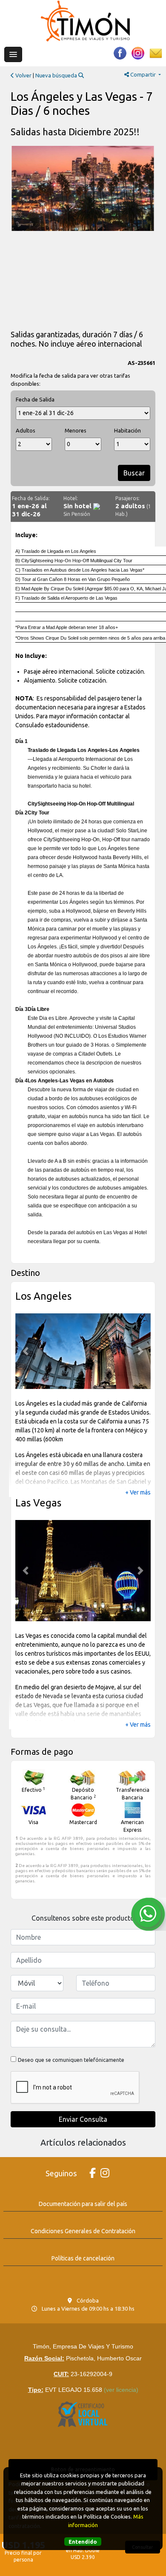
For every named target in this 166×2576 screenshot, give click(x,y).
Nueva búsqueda (57, 75)
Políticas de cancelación (83, 2258)
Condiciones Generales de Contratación (83, 2231)
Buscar (134, 473)
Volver (23, 75)
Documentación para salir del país (83, 2204)
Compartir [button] (143, 74)
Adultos (26, 430)
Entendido (83, 2542)
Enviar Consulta (83, 2119)
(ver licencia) (121, 2390)
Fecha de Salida (35, 399)
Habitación (127, 430)
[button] (26, 1351)
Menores (76, 430)
